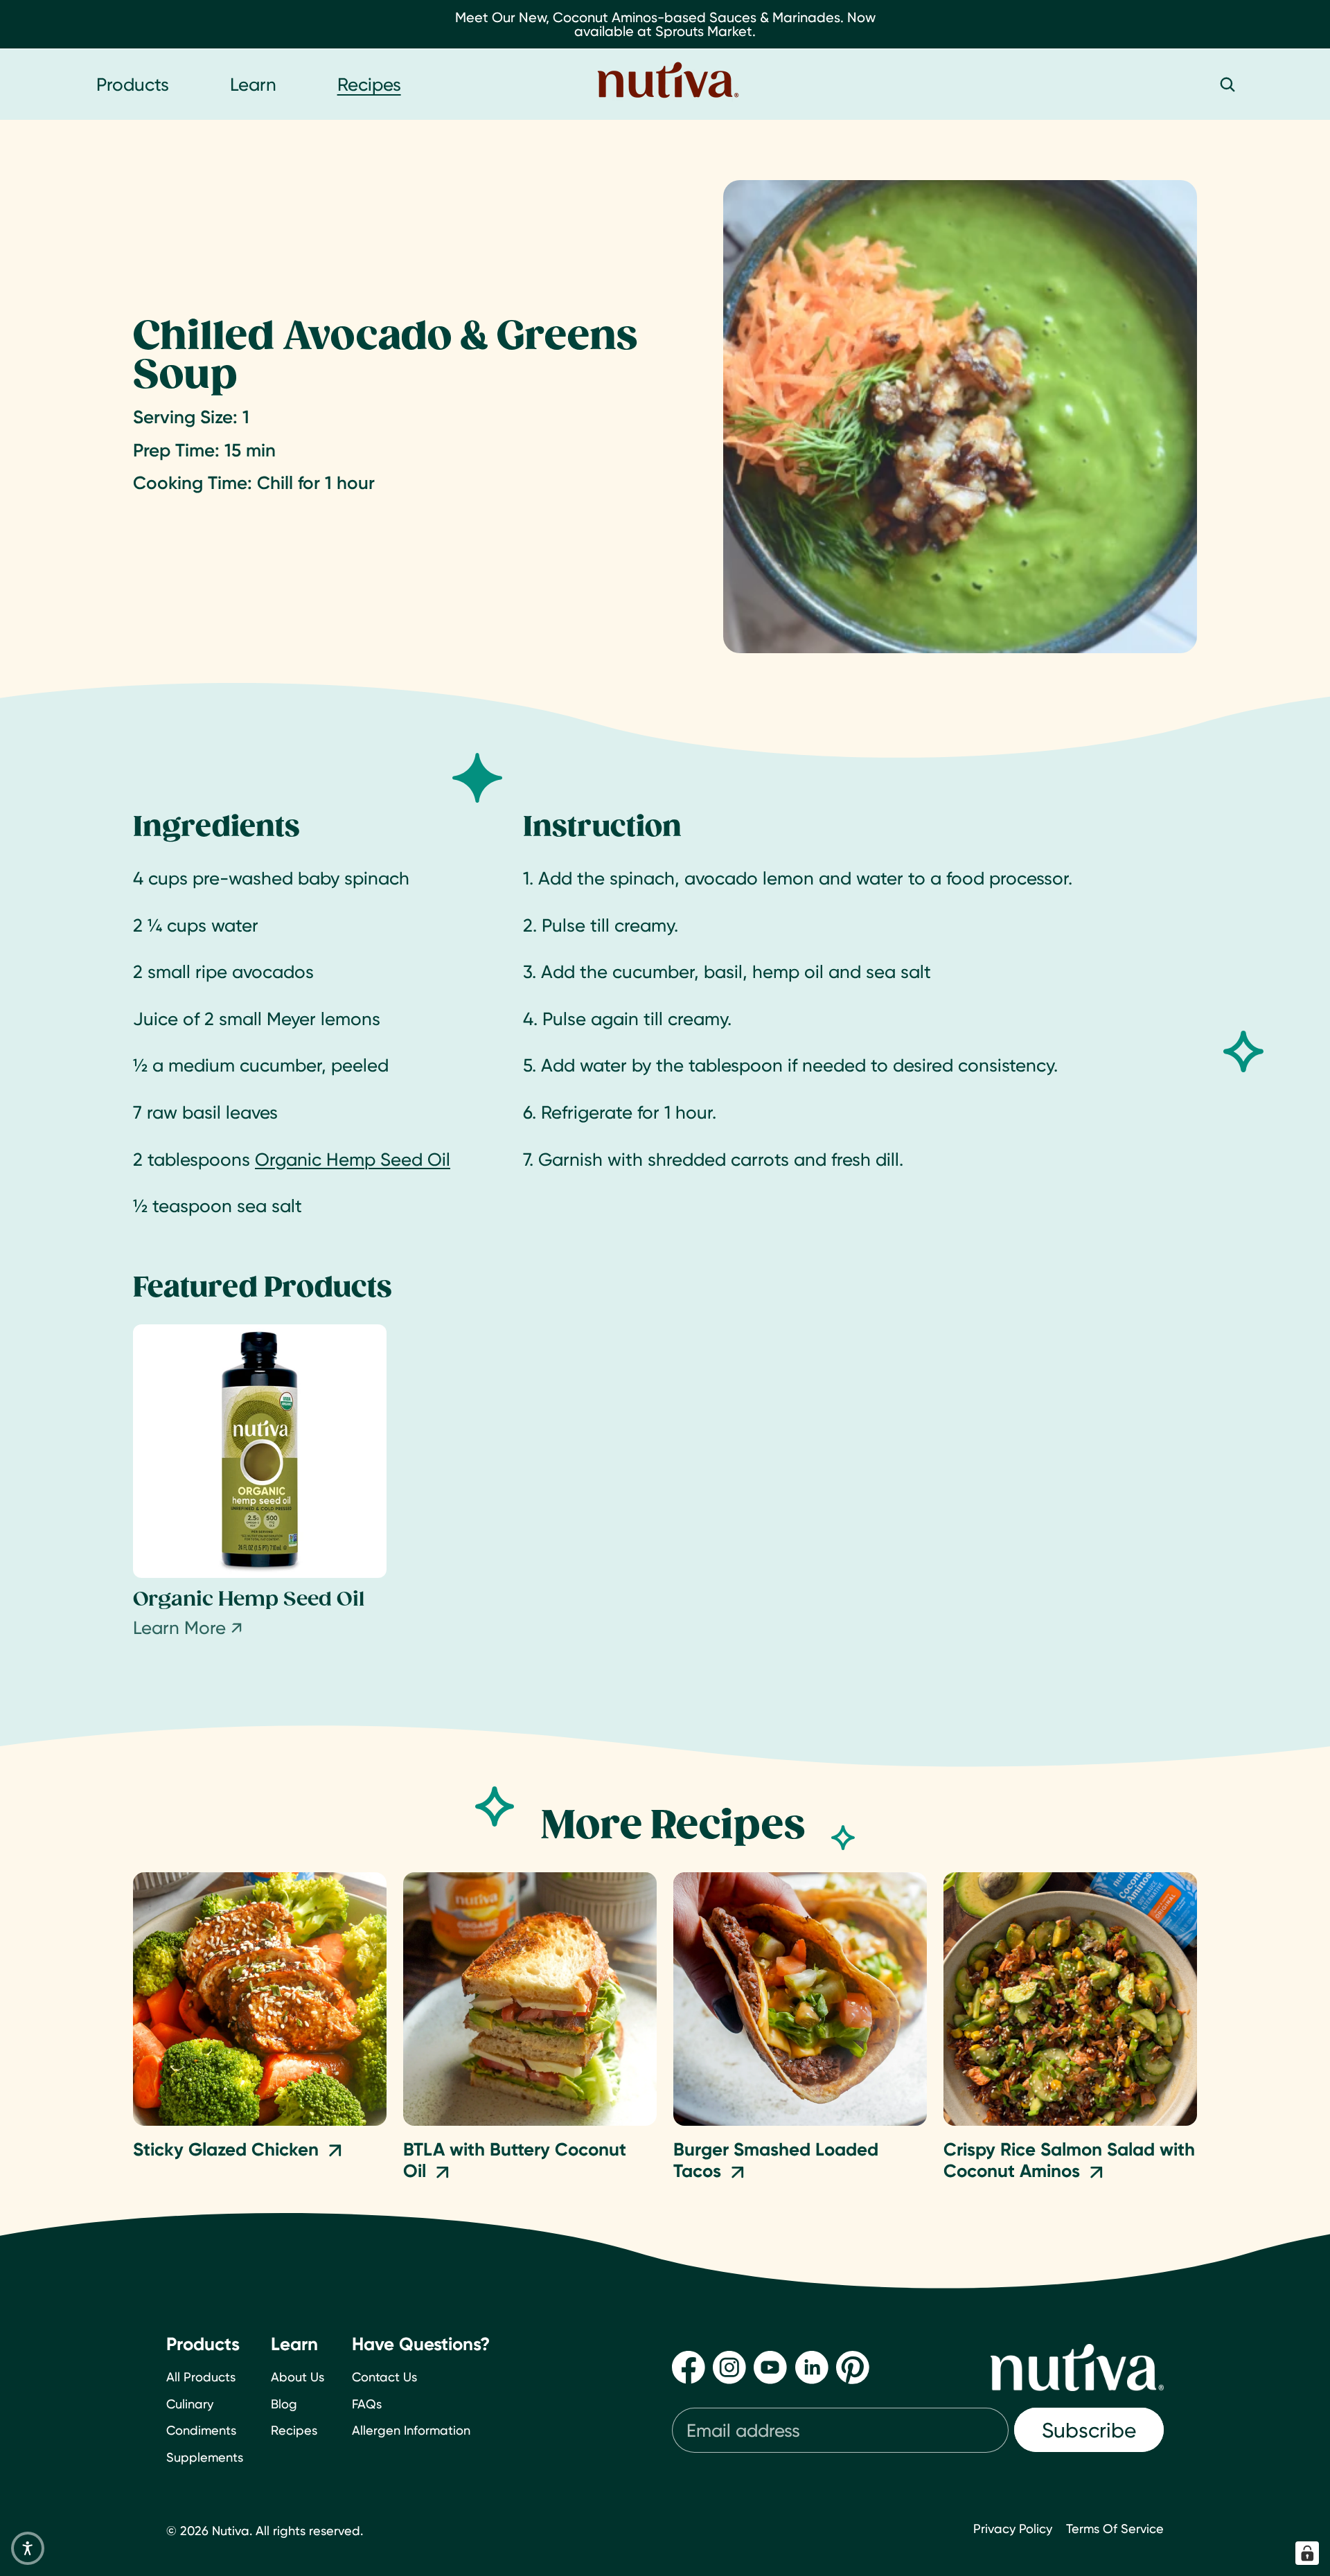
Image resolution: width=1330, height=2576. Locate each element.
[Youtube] (770, 2367)
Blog (284, 2403)
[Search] (1227, 85)
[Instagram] (729, 2367)
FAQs (367, 2403)
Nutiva (231, 2531)
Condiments (201, 2430)
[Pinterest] (853, 2367)
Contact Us (384, 2376)
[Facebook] (689, 2367)
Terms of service (1115, 2529)
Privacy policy (1013, 2529)
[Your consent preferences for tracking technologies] (1307, 2553)
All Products (201, 2376)
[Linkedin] (812, 2367)
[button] (28, 2548)
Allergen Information (411, 2430)
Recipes (294, 2430)
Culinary (190, 2403)
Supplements (205, 2457)
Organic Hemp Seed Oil (353, 1159)
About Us (298, 2376)
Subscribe (1089, 2430)
